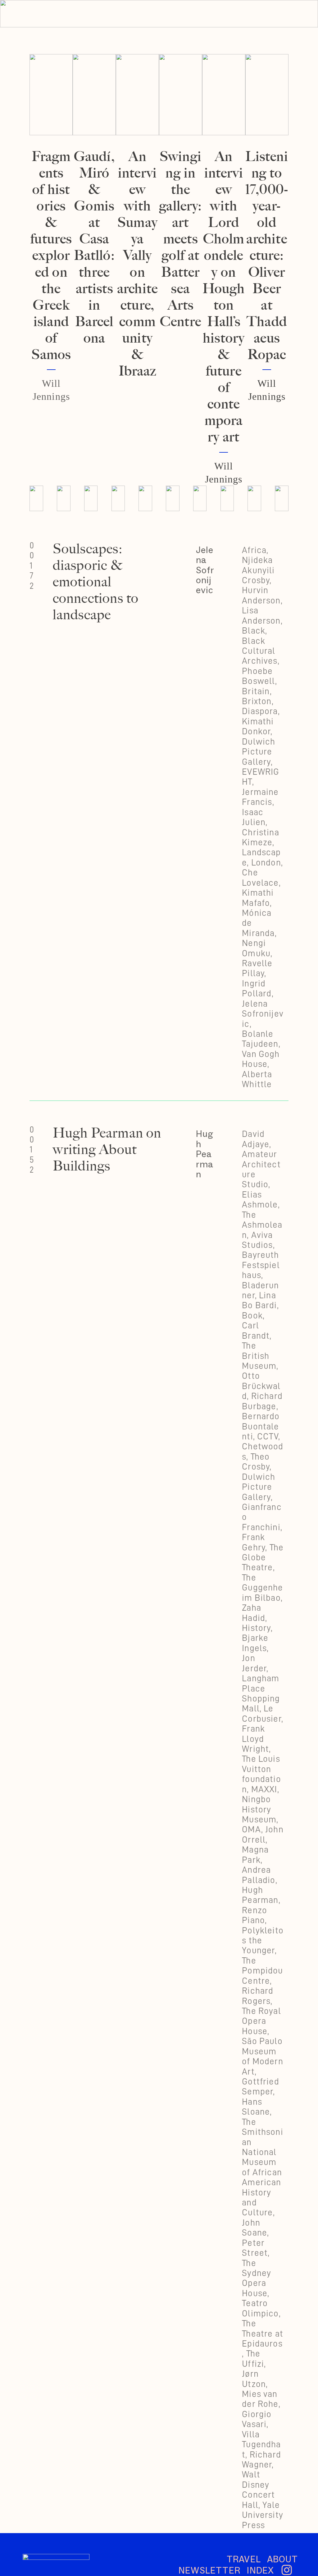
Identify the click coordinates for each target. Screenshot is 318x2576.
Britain (256, 691)
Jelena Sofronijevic (205, 570)
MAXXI (264, 1789)
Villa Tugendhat (261, 2444)
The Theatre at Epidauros (263, 2333)
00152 (32, 1150)
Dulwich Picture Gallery (259, 752)
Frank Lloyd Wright (255, 1739)
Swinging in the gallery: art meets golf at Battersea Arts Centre (180, 239)
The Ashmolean (262, 1225)
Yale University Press (263, 2515)
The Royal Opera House (261, 2021)
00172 (32, 566)
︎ (287, 2570)
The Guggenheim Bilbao (262, 1588)
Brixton (257, 701)
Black (254, 630)
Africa (254, 550)
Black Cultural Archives (260, 651)
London (266, 862)
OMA (252, 1829)
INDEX (260, 2570)
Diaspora (260, 711)
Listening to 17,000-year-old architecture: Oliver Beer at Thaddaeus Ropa (267, 255)
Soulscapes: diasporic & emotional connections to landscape (96, 582)
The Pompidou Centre (262, 1971)
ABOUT (282, 2559)
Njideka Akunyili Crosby (258, 570)
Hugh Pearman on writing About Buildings (107, 1149)
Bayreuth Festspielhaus (261, 1265)
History (256, 1628)
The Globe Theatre (263, 1557)
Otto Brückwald (261, 1386)
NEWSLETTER (213, 2570)
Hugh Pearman (205, 1154)
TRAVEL (244, 2559)
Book (252, 1315)
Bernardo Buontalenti (261, 1426)
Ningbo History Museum (259, 1809)
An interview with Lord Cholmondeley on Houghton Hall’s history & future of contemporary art (224, 296)
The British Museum (259, 1356)
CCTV (268, 1436)
